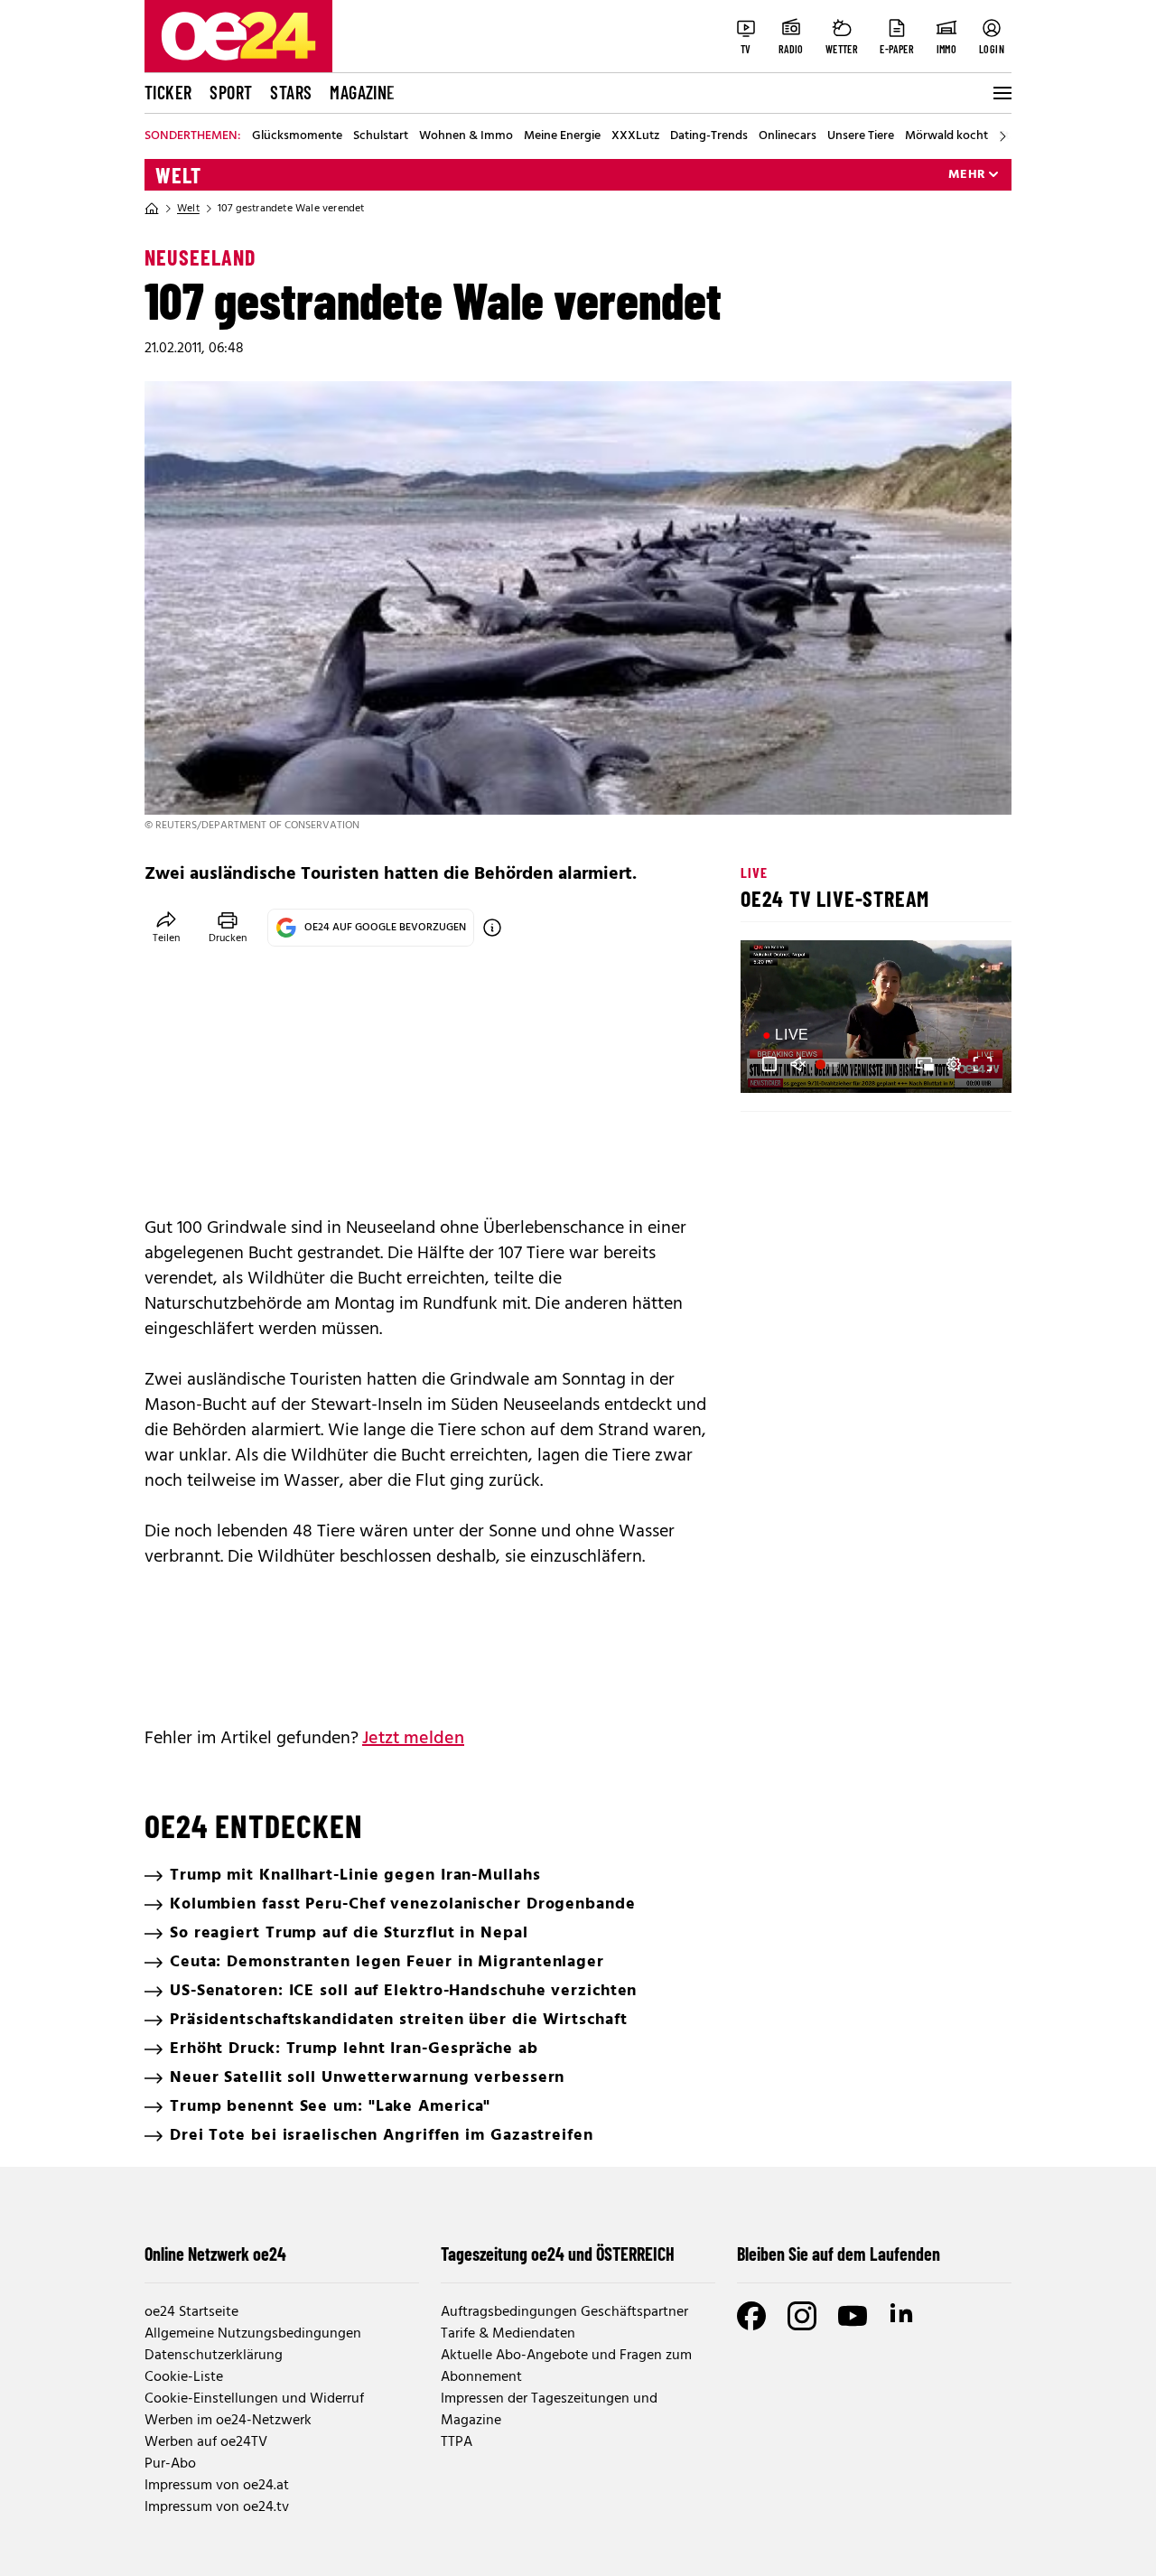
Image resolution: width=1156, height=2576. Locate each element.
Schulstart (381, 136)
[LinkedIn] (903, 2316)
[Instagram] (802, 2316)
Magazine (362, 92)
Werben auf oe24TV (206, 2442)
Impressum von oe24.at (217, 2486)
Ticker (168, 92)
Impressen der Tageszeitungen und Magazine (549, 2410)
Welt (178, 175)
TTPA (457, 2442)
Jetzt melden (413, 1739)
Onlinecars (788, 136)
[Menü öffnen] (1001, 93)
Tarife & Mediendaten (508, 2334)
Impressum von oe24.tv (217, 2507)
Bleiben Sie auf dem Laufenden (839, 2254)
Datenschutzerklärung (214, 2356)
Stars (291, 92)
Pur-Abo (170, 2464)
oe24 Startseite (191, 2312)
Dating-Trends (709, 136)
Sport (231, 92)
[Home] (152, 209)
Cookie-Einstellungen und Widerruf (254, 2399)
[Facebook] (751, 2316)
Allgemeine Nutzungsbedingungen (253, 2334)
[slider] (830, 1064)
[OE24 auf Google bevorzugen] (492, 928)
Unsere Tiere (861, 136)
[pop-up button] (954, 1064)
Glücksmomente (297, 136)
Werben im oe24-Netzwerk (228, 2421)
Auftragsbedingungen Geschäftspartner (564, 2312)
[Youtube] (853, 2316)
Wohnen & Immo (466, 136)
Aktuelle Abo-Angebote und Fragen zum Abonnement (566, 2366)
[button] (769, 1064)
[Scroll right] (1002, 136)
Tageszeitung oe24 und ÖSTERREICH (558, 2254)
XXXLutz (635, 136)
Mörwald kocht (946, 136)
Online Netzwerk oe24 (215, 2254)
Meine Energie (562, 136)
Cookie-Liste (184, 2377)
